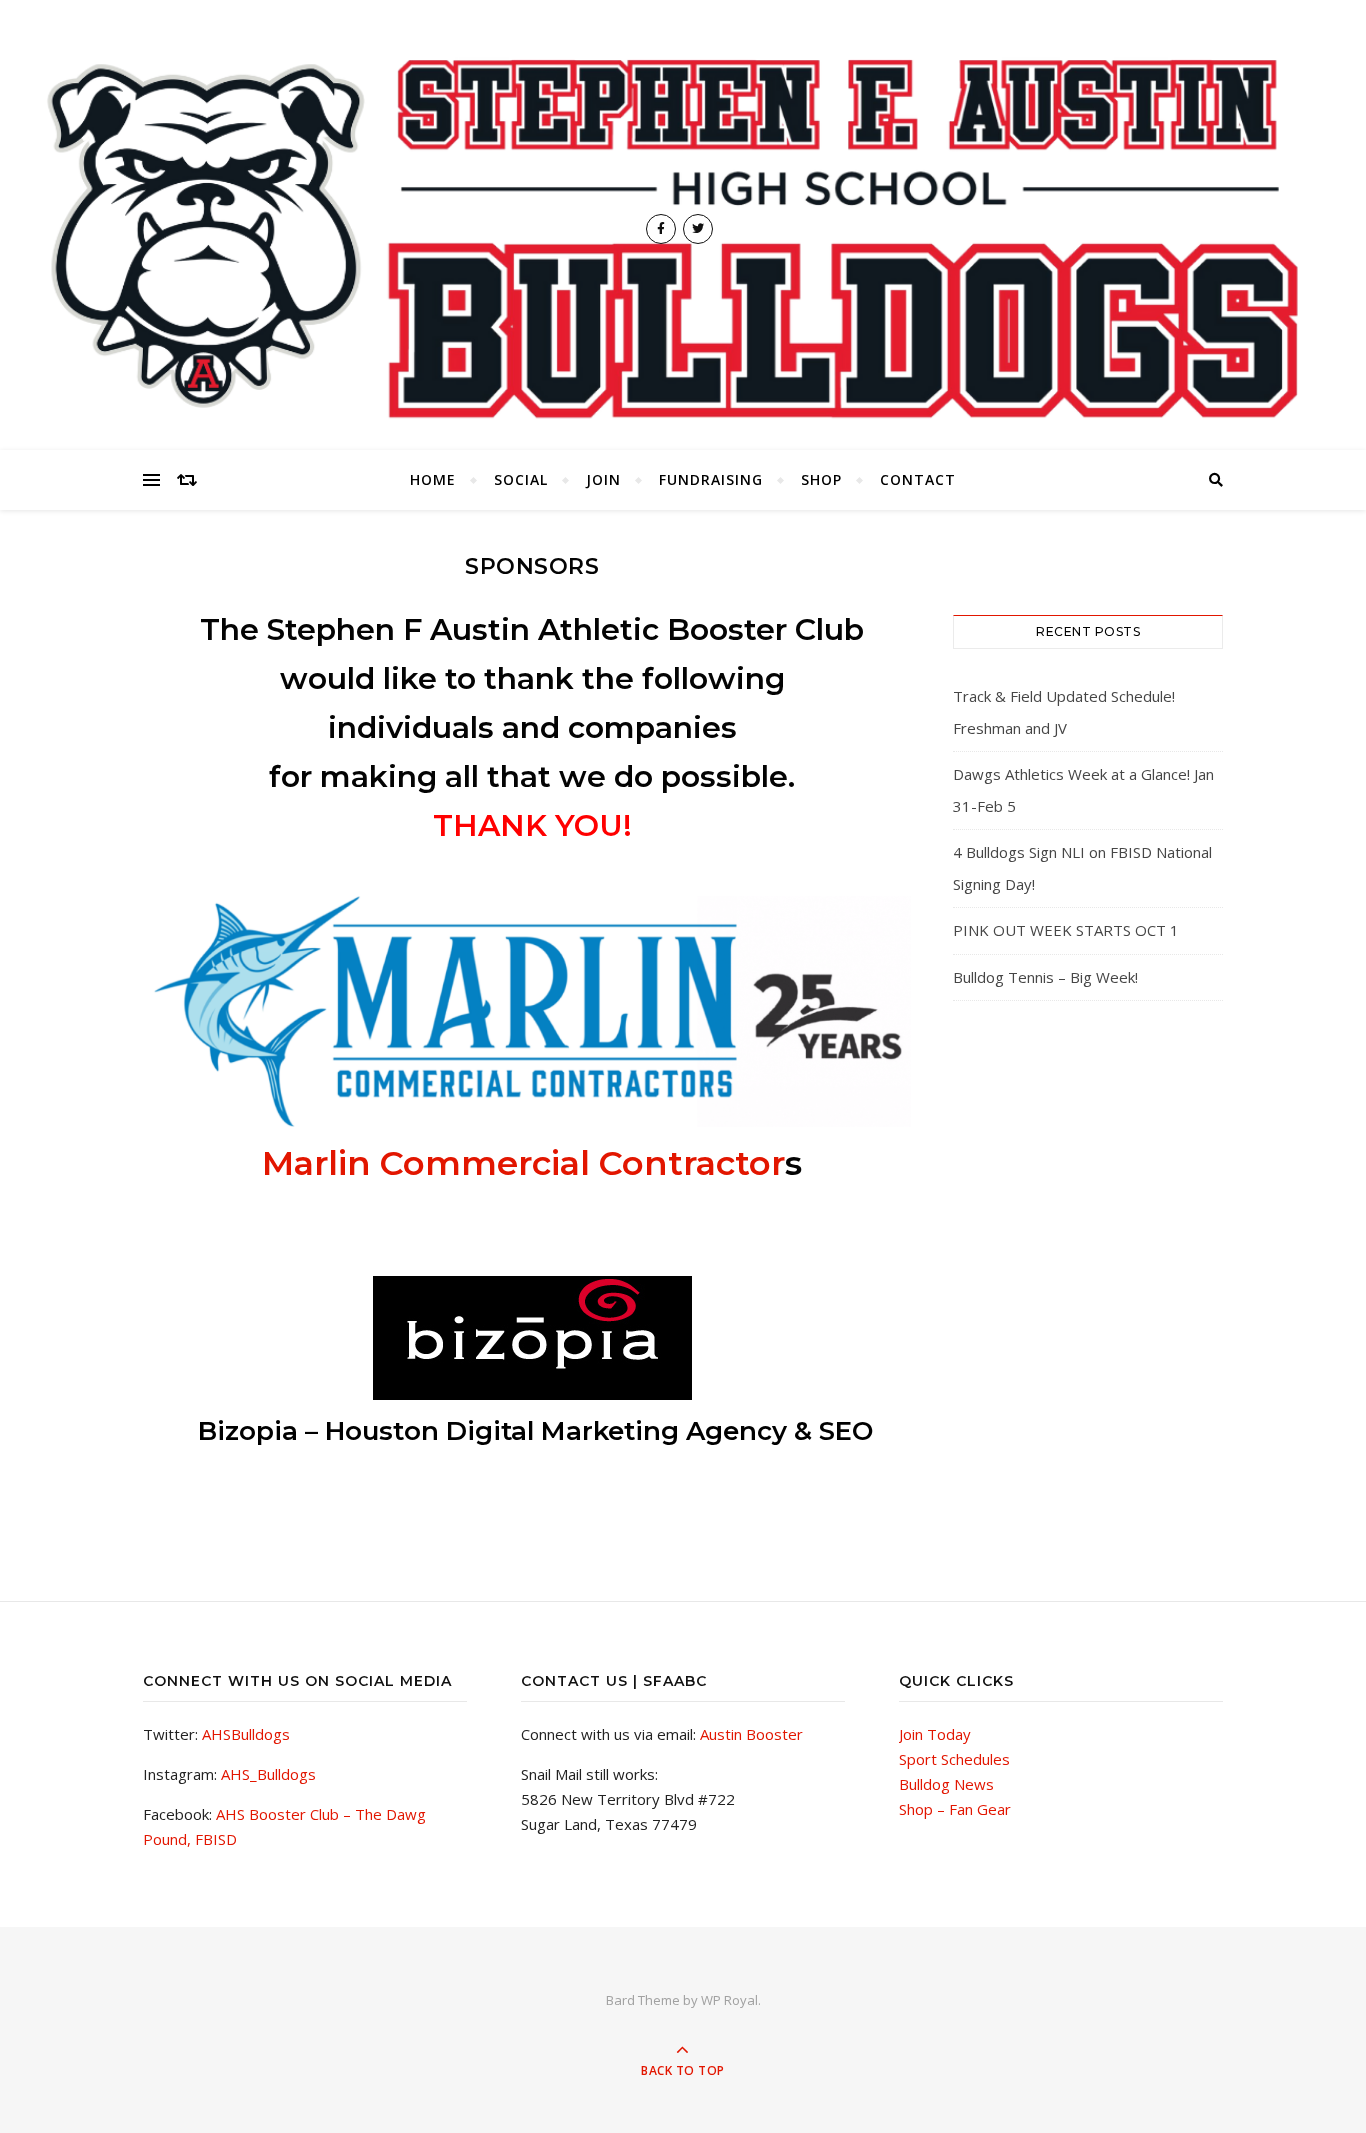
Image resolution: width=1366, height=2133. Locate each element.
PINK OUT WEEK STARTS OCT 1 (1066, 930)
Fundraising (711, 479)
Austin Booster (751, 1734)
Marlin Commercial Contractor (523, 1163)
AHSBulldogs (246, 1734)
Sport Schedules (954, 1759)
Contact (918, 479)
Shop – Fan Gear (955, 1809)
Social (521, 479)
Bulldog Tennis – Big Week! (1045, 977)
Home (433, 479)
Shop (821, 479)
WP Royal (729, 2000)
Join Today (935, 1734)
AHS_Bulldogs (268, 1774)
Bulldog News (946, 1784)
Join (603, 479)
